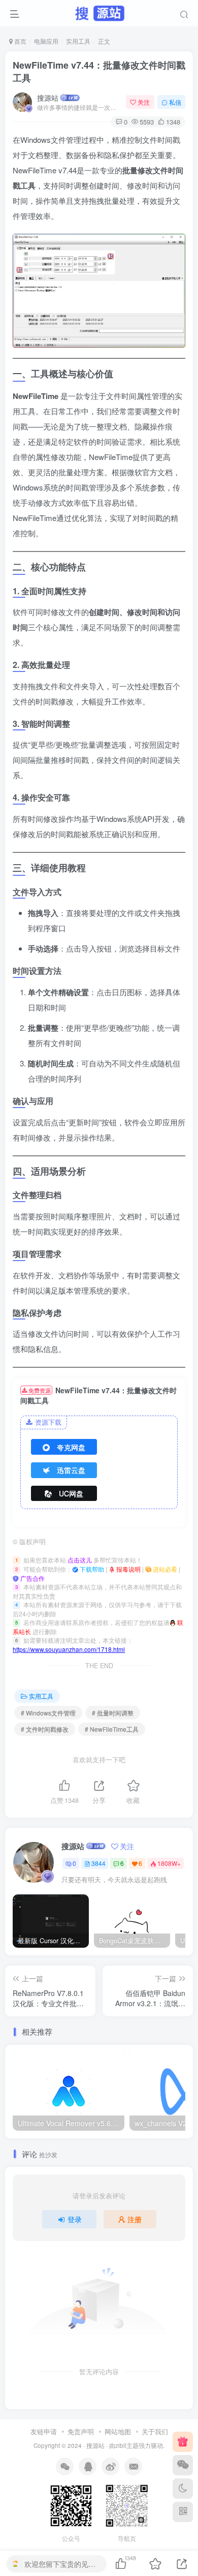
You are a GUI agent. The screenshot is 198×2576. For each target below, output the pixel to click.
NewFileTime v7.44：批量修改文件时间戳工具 (99, 71)
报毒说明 (128, 1569)
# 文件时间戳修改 (45, 1729)
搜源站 (48, 98)
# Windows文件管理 (48, 1713)
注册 (135, 2219)
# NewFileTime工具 (112, 1729)
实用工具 (78, 41)
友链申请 (44, 2431)
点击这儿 (80, 1560)
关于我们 (155, 2431)
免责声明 (81, 2431)
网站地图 (118, 2431)
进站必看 (164, 1569)
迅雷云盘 (71, 1470)
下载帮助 (91, 1569)
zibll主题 (127, 2445)
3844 (98, 1863)
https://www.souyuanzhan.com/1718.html (69, 1649)
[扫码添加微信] (183, 2465)
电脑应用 (46, 41)
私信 (175, 102)
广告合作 (32, 1578)
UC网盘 (71, 1493)
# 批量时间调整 (113, 1713)
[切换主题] (183, 2489)
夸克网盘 (71, 1447)
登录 (75, 2219)
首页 (20, 41)
